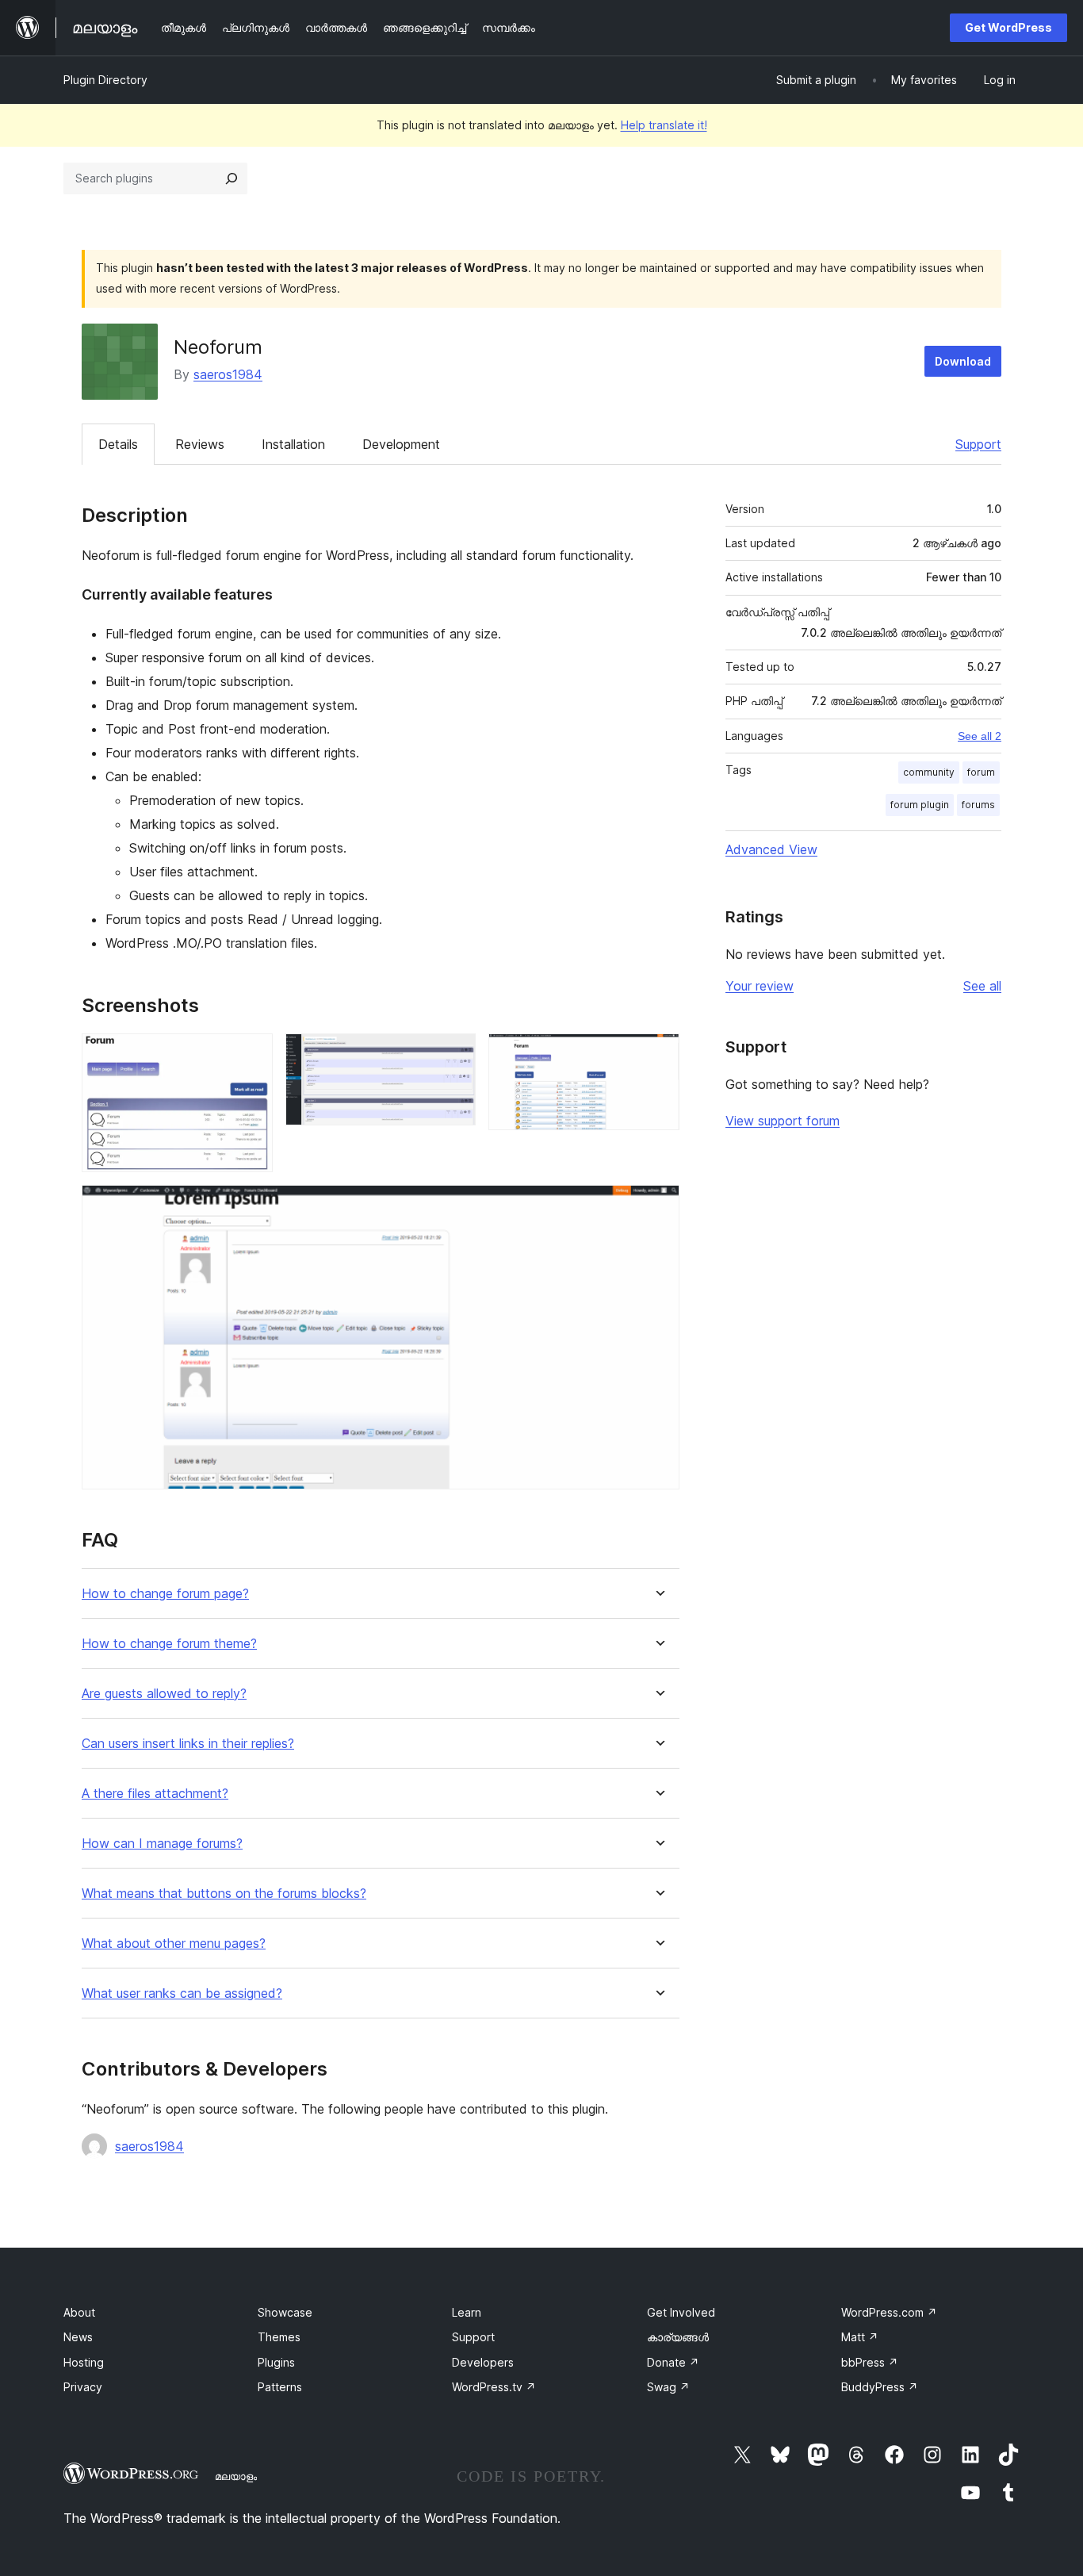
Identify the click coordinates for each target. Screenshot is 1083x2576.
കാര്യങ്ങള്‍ (678, 2337)
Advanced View (771, 849)
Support (978, 444)
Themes (279, 2337)
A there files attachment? (155, 1794)
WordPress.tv (494, 2387)
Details (118, 444)
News (78, 2337)
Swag (668, 2387)
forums (978, 805)
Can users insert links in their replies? (188, 1744)
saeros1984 (228, 374)
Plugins (276, 2362)
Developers (483, 2362)
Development (401, 444)
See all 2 (980, 736)
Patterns (280, 2387)
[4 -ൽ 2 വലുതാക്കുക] (454, 1055)
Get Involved (681, 2312)
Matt (860, 2337)
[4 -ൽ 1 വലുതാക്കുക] (251, 1055)
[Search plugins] (232, 178)
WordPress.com (889, 2312)
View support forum (783, 1121)
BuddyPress (880, 2387)
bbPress (870, 2362)
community (929, 772)
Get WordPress (1008, 27)
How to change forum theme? (169, 1644)
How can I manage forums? (162, 1844)
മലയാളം (236, 2476)
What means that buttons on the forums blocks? (224, 1894)
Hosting (84, 2362)
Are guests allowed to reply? (164, 1694)
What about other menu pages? (174, 1943)
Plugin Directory (105, 80)
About (79, 2312)
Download (963, 361)
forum (981, 772)
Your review (760, 986)
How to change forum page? (165, 1594)
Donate (673, 2362)
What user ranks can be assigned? (182, 1993)
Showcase (285, 2312)
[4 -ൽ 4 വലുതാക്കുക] (658, 1206)
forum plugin (920, 805)
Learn (467, 2312)
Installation (293, 444)
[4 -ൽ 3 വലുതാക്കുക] (658, 1055)
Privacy (83, 2387)
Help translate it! (664, 125)
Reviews (200, 444)
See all (982, 986)
